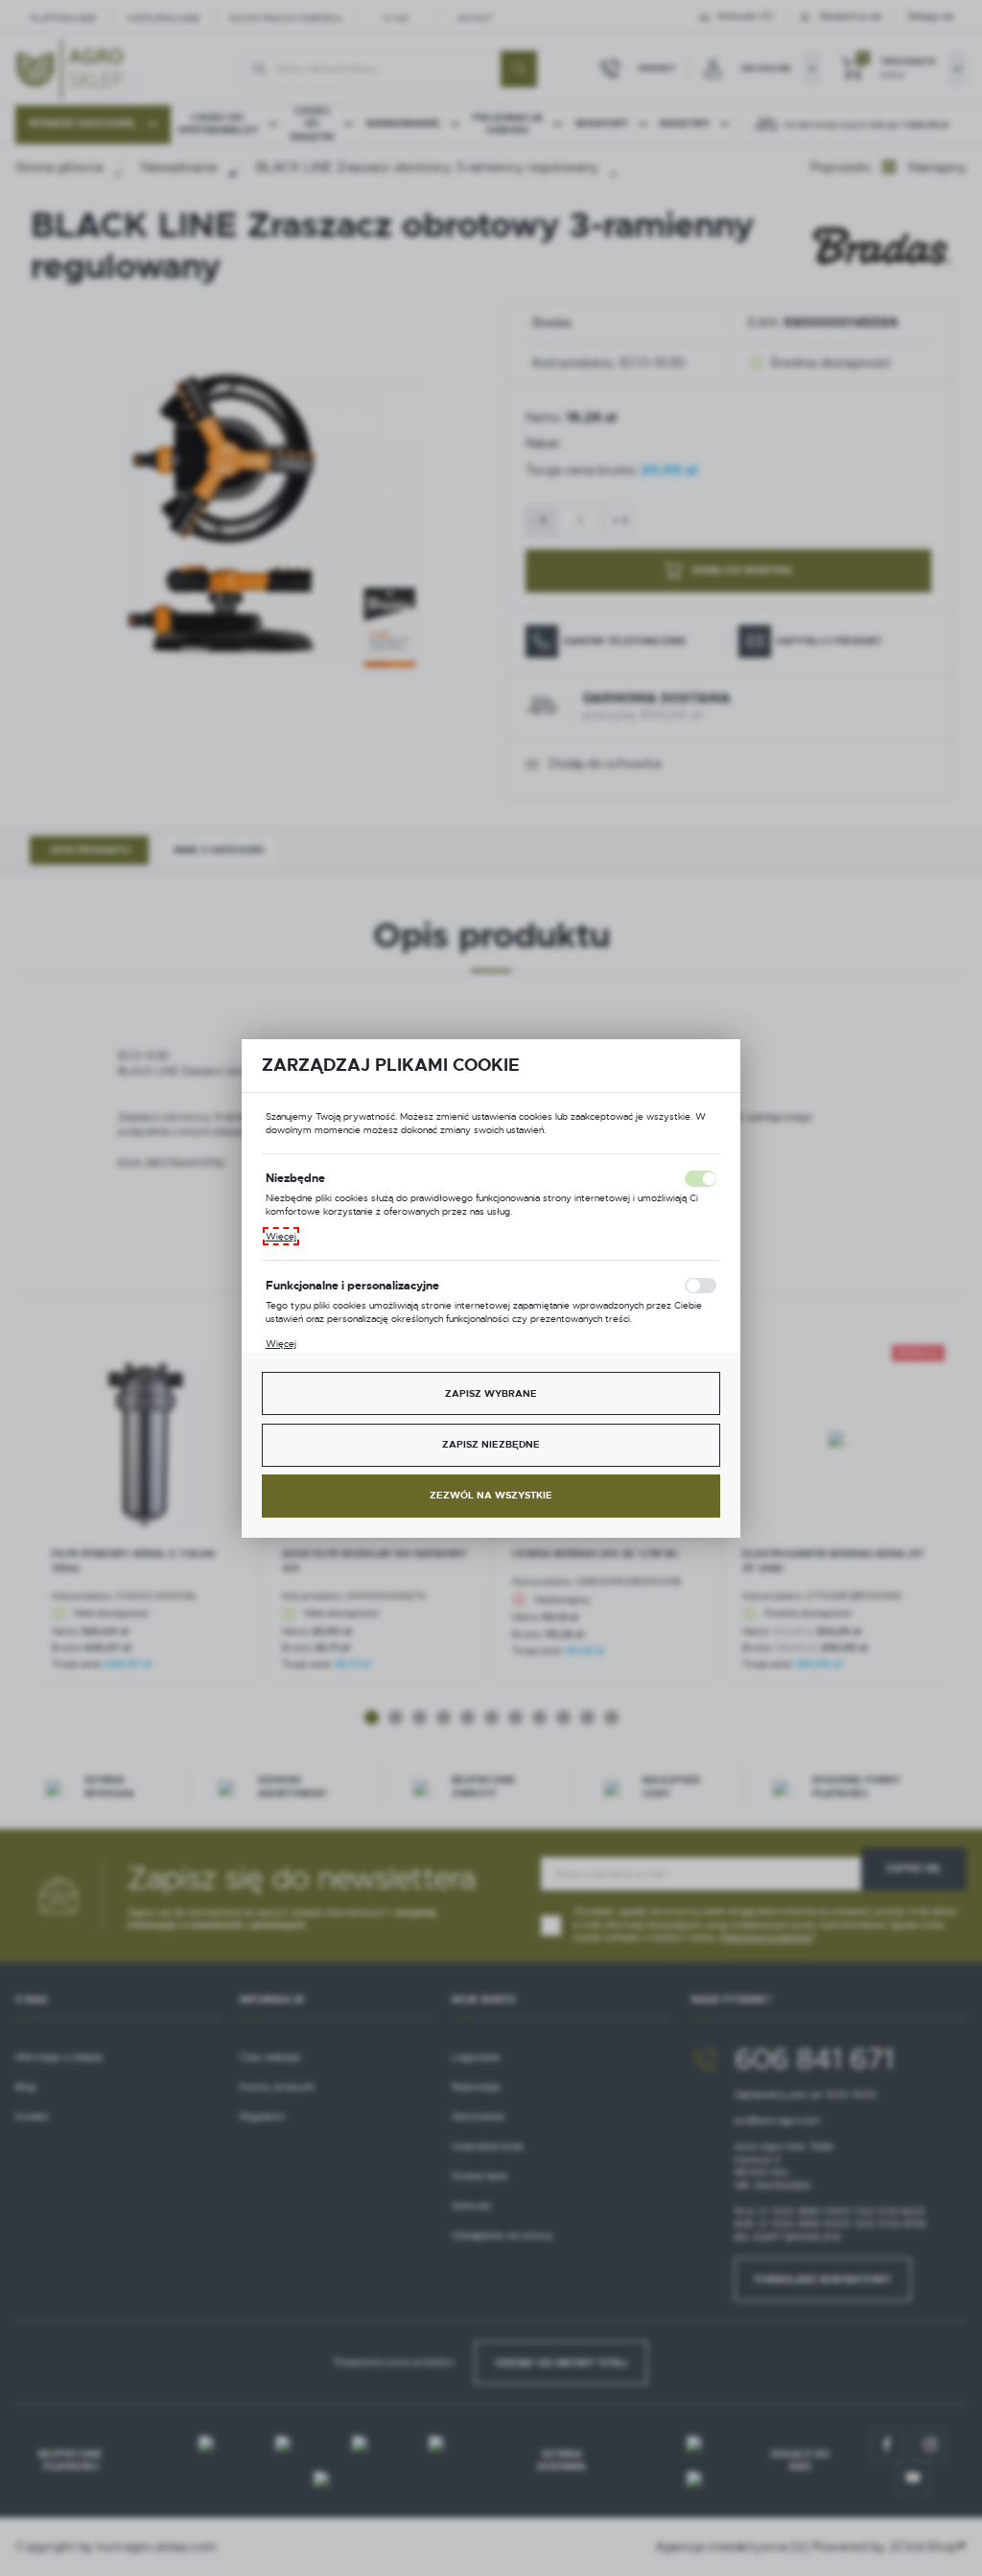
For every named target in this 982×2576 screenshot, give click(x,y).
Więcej (281, 1236)
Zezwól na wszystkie (491, 1495)
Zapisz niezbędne (491, 1444)
